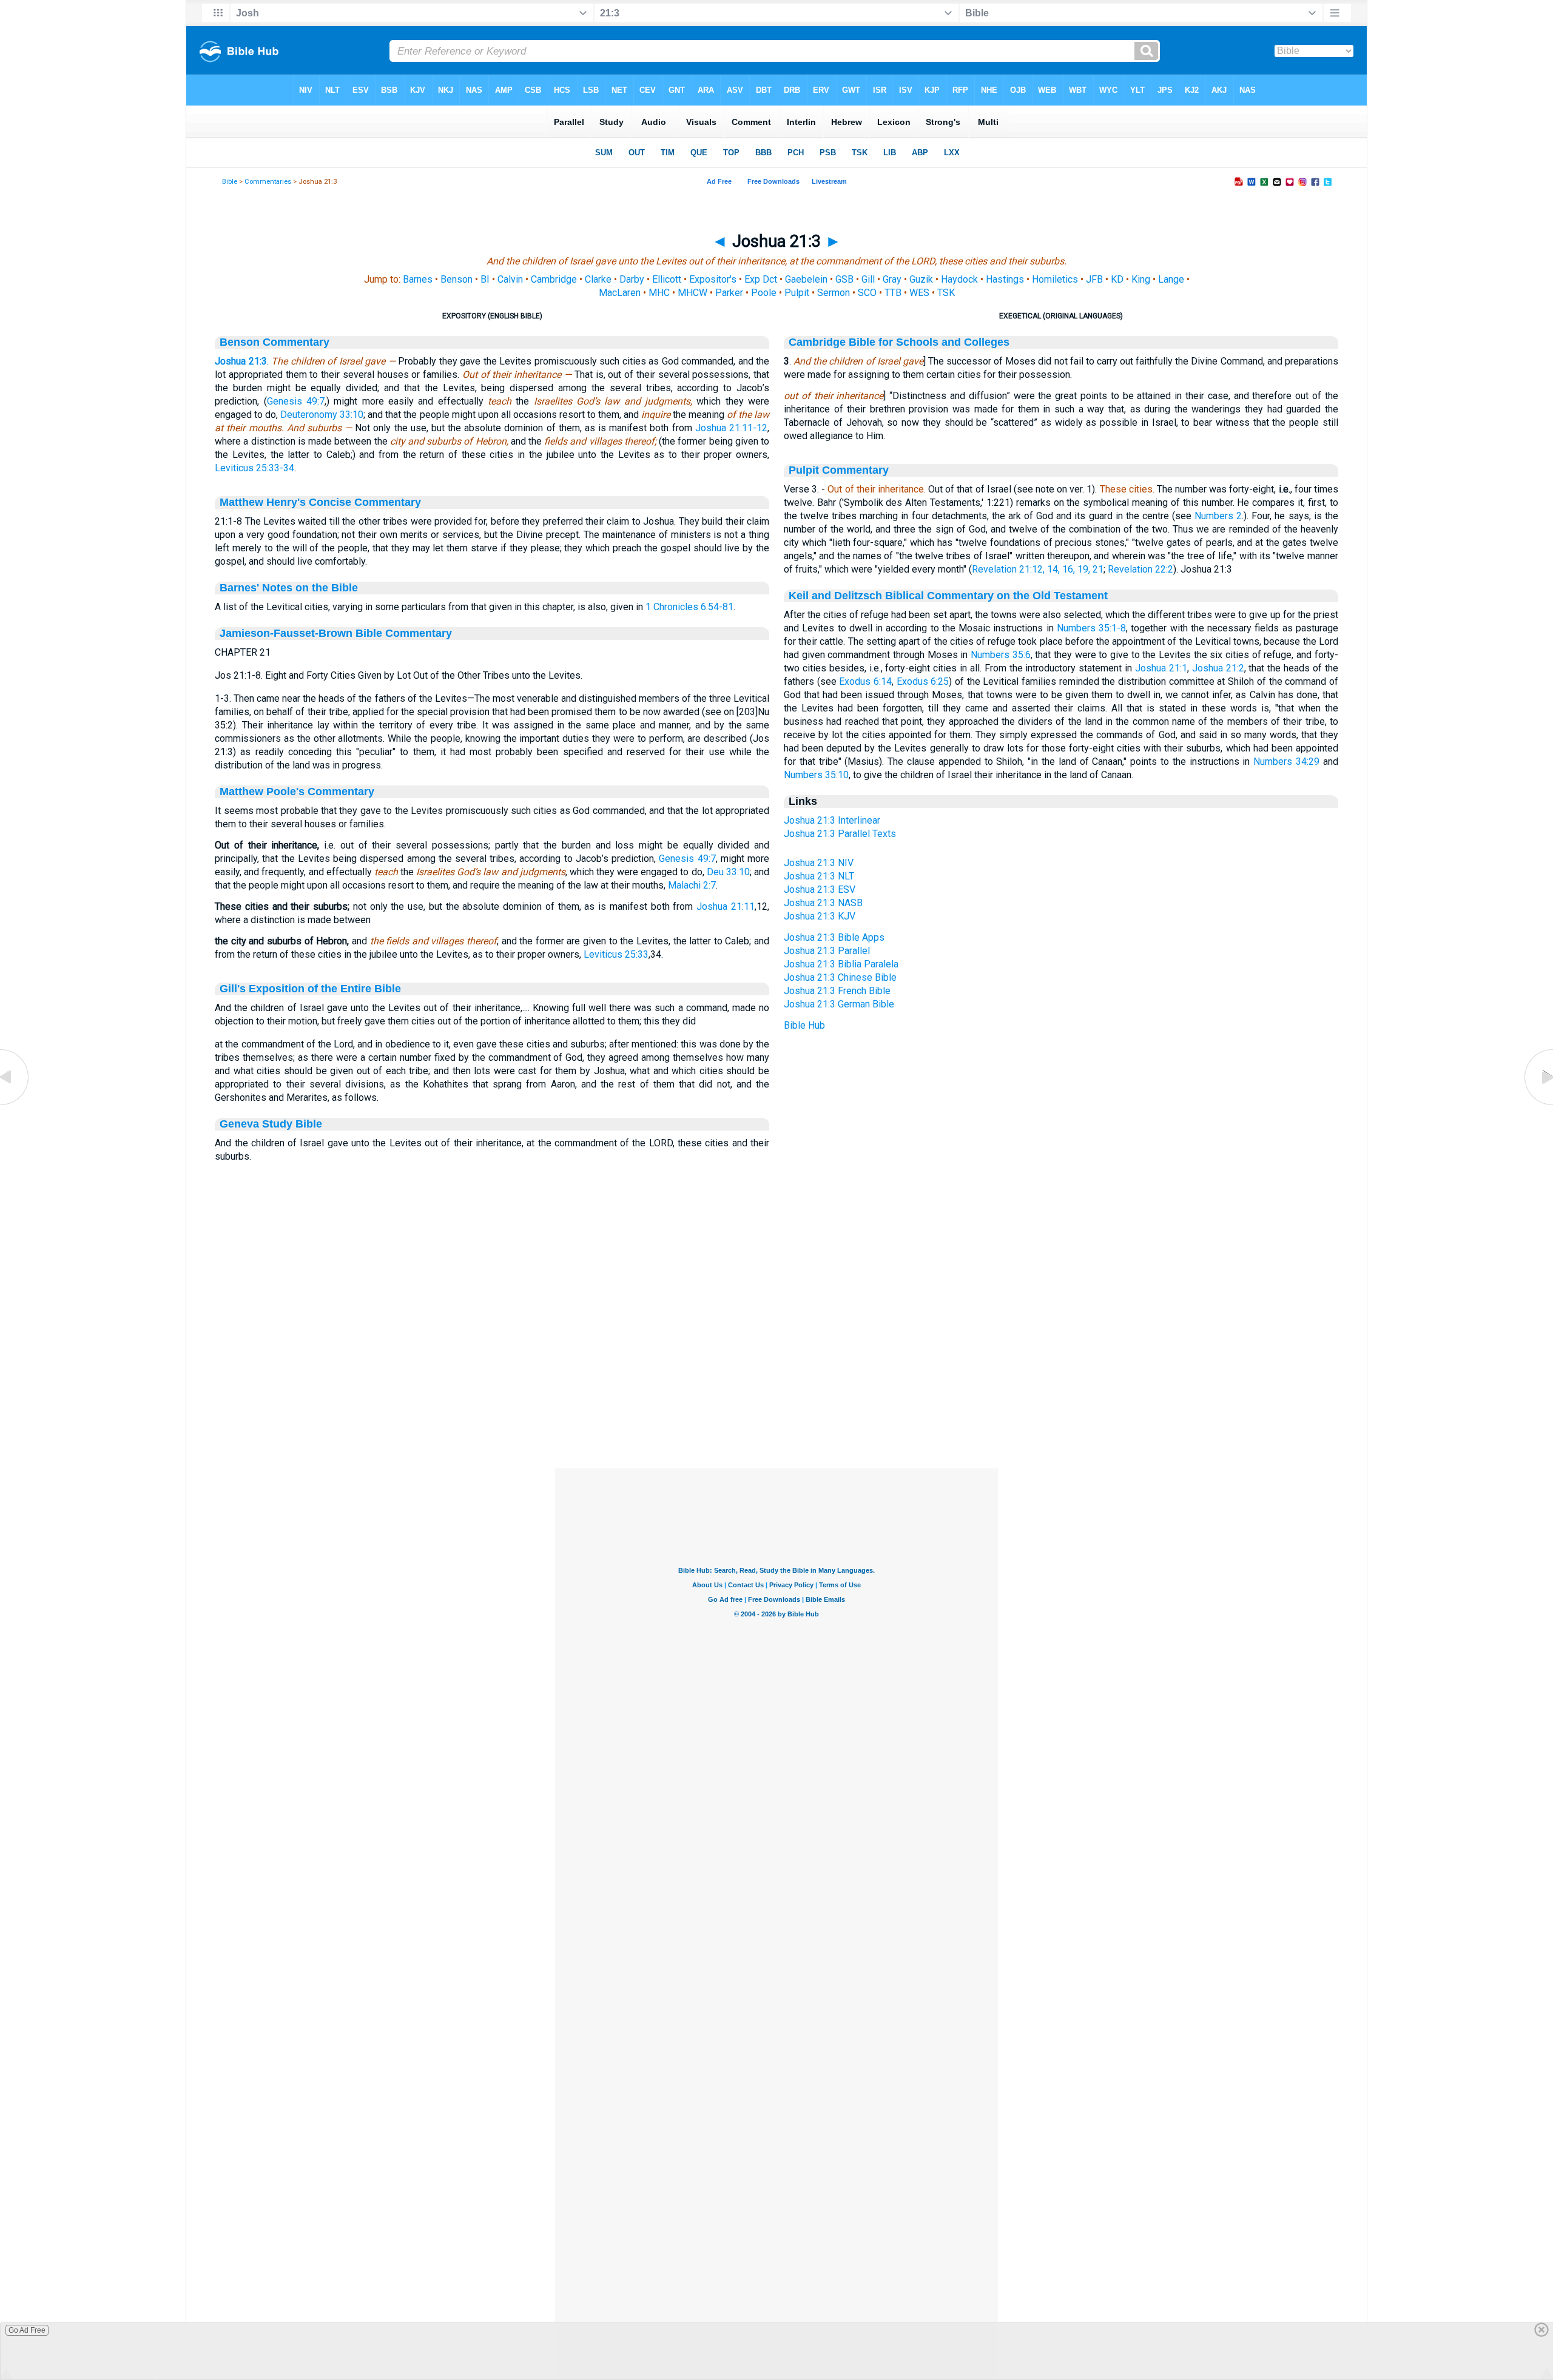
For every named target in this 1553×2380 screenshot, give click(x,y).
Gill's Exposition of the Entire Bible (310, 989)
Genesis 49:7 (296, 401)
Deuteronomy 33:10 (322, 415)
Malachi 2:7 (692, 885)
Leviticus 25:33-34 (254, 468)
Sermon (834, 293)
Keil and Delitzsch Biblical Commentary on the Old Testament (948, 596)
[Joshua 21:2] (15, 1105)
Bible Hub (804, 1025)
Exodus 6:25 (923, 681)
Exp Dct (761, 279)
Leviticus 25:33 (616, 954)
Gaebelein (806, 279)
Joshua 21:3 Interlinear (832, 820)
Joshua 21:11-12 (731, 428)
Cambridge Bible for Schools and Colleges (899, 342)
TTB (893, 293)
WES (919, 293)
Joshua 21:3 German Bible (839, 1004)
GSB (844, 279)
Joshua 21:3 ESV (820, 889)
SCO (867, 293)
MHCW (692, 293)
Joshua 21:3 (241, 361)
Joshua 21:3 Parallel (827, 951)
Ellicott (667, 279)
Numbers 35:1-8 (1091, 628)
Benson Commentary (275, 342)
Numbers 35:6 (1001, 655)
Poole (764, 293)
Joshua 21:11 (726, 906)
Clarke (598, 279)
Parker (729, 293)
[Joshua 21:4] (1538, 1105)
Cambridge (554, 279)
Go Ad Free (27, 2330)
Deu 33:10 (728, 872)
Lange (1171, 279)
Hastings (1005, 279)
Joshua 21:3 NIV (819, 863)
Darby (632, 279)
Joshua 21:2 (1218, 668)
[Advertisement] (776, 1394)
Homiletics (1055, 279)
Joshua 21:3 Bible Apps (834, 937)
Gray (892, 279)
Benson (456, 279)
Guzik (921, 279)
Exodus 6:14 (865, 681)
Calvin (510, 279)
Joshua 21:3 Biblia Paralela (841, 964)
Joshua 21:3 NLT (819, 876)
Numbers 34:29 (1286, 761)
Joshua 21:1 (1161, 668)
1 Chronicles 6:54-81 (689, 607)
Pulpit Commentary (839, 470)
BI (485, 279)
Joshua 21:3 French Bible (837, 991)
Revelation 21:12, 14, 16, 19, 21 (1038, 569)
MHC (659, 293)
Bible (230, 182)
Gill (868, 279)
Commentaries (268, 182)
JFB (1094, 279)
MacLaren (620, 293)
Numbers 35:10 (816, 775)
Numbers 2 (1218, 516)
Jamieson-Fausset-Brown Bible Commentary (336, 633)
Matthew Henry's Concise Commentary (320, 502)
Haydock (959, 279)
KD (1117, 279)
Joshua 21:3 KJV (820, 916)
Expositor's (713, 279)
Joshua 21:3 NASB (823, 903)
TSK (946, 293)
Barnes (418, 279)
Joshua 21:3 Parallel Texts (840, 834)
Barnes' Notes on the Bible (289, 588)
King (1141, 279)
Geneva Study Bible (271, 1124)
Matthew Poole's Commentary (297, 792)
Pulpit (797, 293)
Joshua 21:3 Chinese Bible (840, 977)
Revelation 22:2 (1140, 569)
